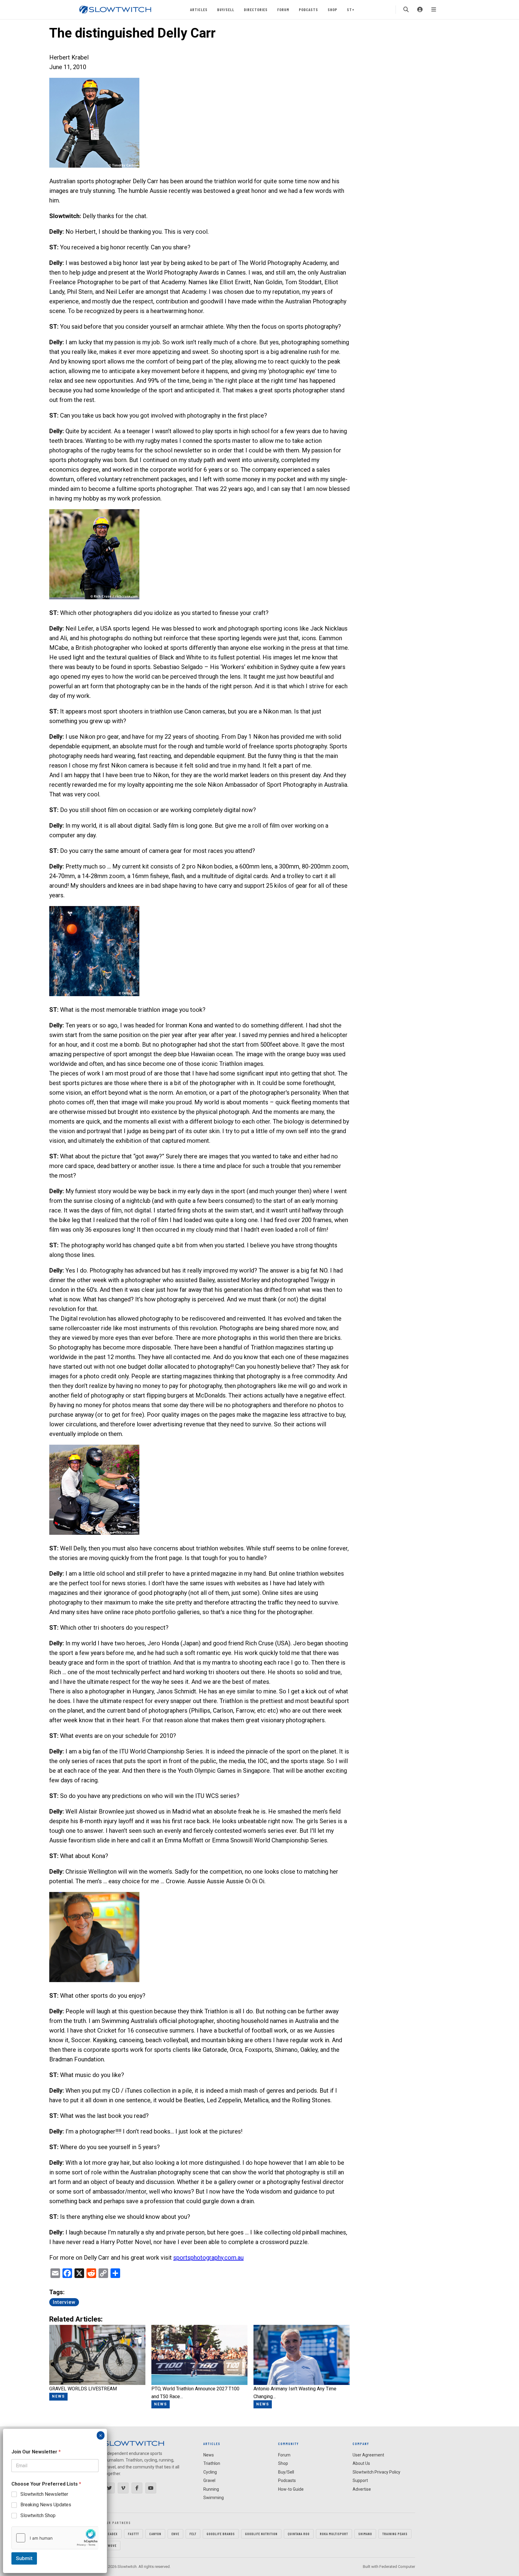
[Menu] (434, 10)
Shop (332, 9)
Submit (24, 2558)
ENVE (175, 2534)
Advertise (362, 2489)
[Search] (406, 10)
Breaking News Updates (46, 2505)
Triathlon (212, 2463)
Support (360, 2480)
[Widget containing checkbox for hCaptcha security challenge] (55, 2538)
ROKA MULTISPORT (334, 2534)
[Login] (420, 10)
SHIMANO (365, 2534)
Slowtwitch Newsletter (44, 2494)
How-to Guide (291, 2489)
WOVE (112, 2545)
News (209, 2455)
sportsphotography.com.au (208, 2258)
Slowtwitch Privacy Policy (376, 2472)
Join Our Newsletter (36, 2452)
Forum (283, 9)
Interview (64, 2302)
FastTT (134, 2534)
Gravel (209, 2480)
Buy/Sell (226, 9)
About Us (361, 2463)
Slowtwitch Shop (38, 2515)
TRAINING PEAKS (395, 2534)
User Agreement (368, 2455)
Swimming (214, 2498)
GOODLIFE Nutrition (261, 2534)
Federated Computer (397, 2567)
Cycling (210, 2472)
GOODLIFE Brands (221, 2534)
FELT (193, 2534)
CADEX (113, 2534)
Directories (256, 9)
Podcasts (308, 9)
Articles (199, 9)
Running (211, 2489)
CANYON (155, 2534)
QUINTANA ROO (299, 2534)
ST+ (351, 9)
